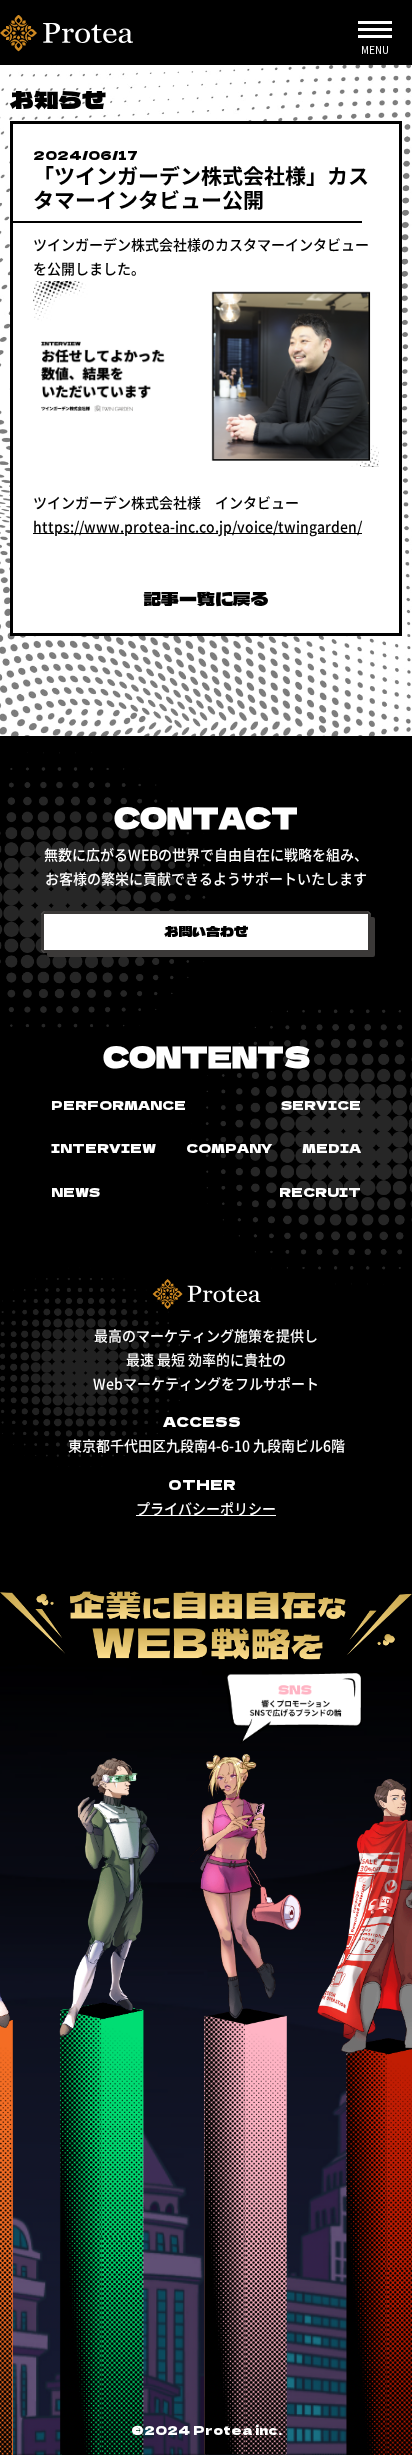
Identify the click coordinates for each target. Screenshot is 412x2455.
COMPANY (229, 1147)
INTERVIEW (103, 1147)
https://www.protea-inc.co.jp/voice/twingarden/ (197, 526)
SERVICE (321, 1104)
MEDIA (331, 1147)
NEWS (75, 1191)
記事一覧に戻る (206, 598)
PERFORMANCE (118, 1104)
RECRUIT (320, 1191)
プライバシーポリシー (206, 1508)
